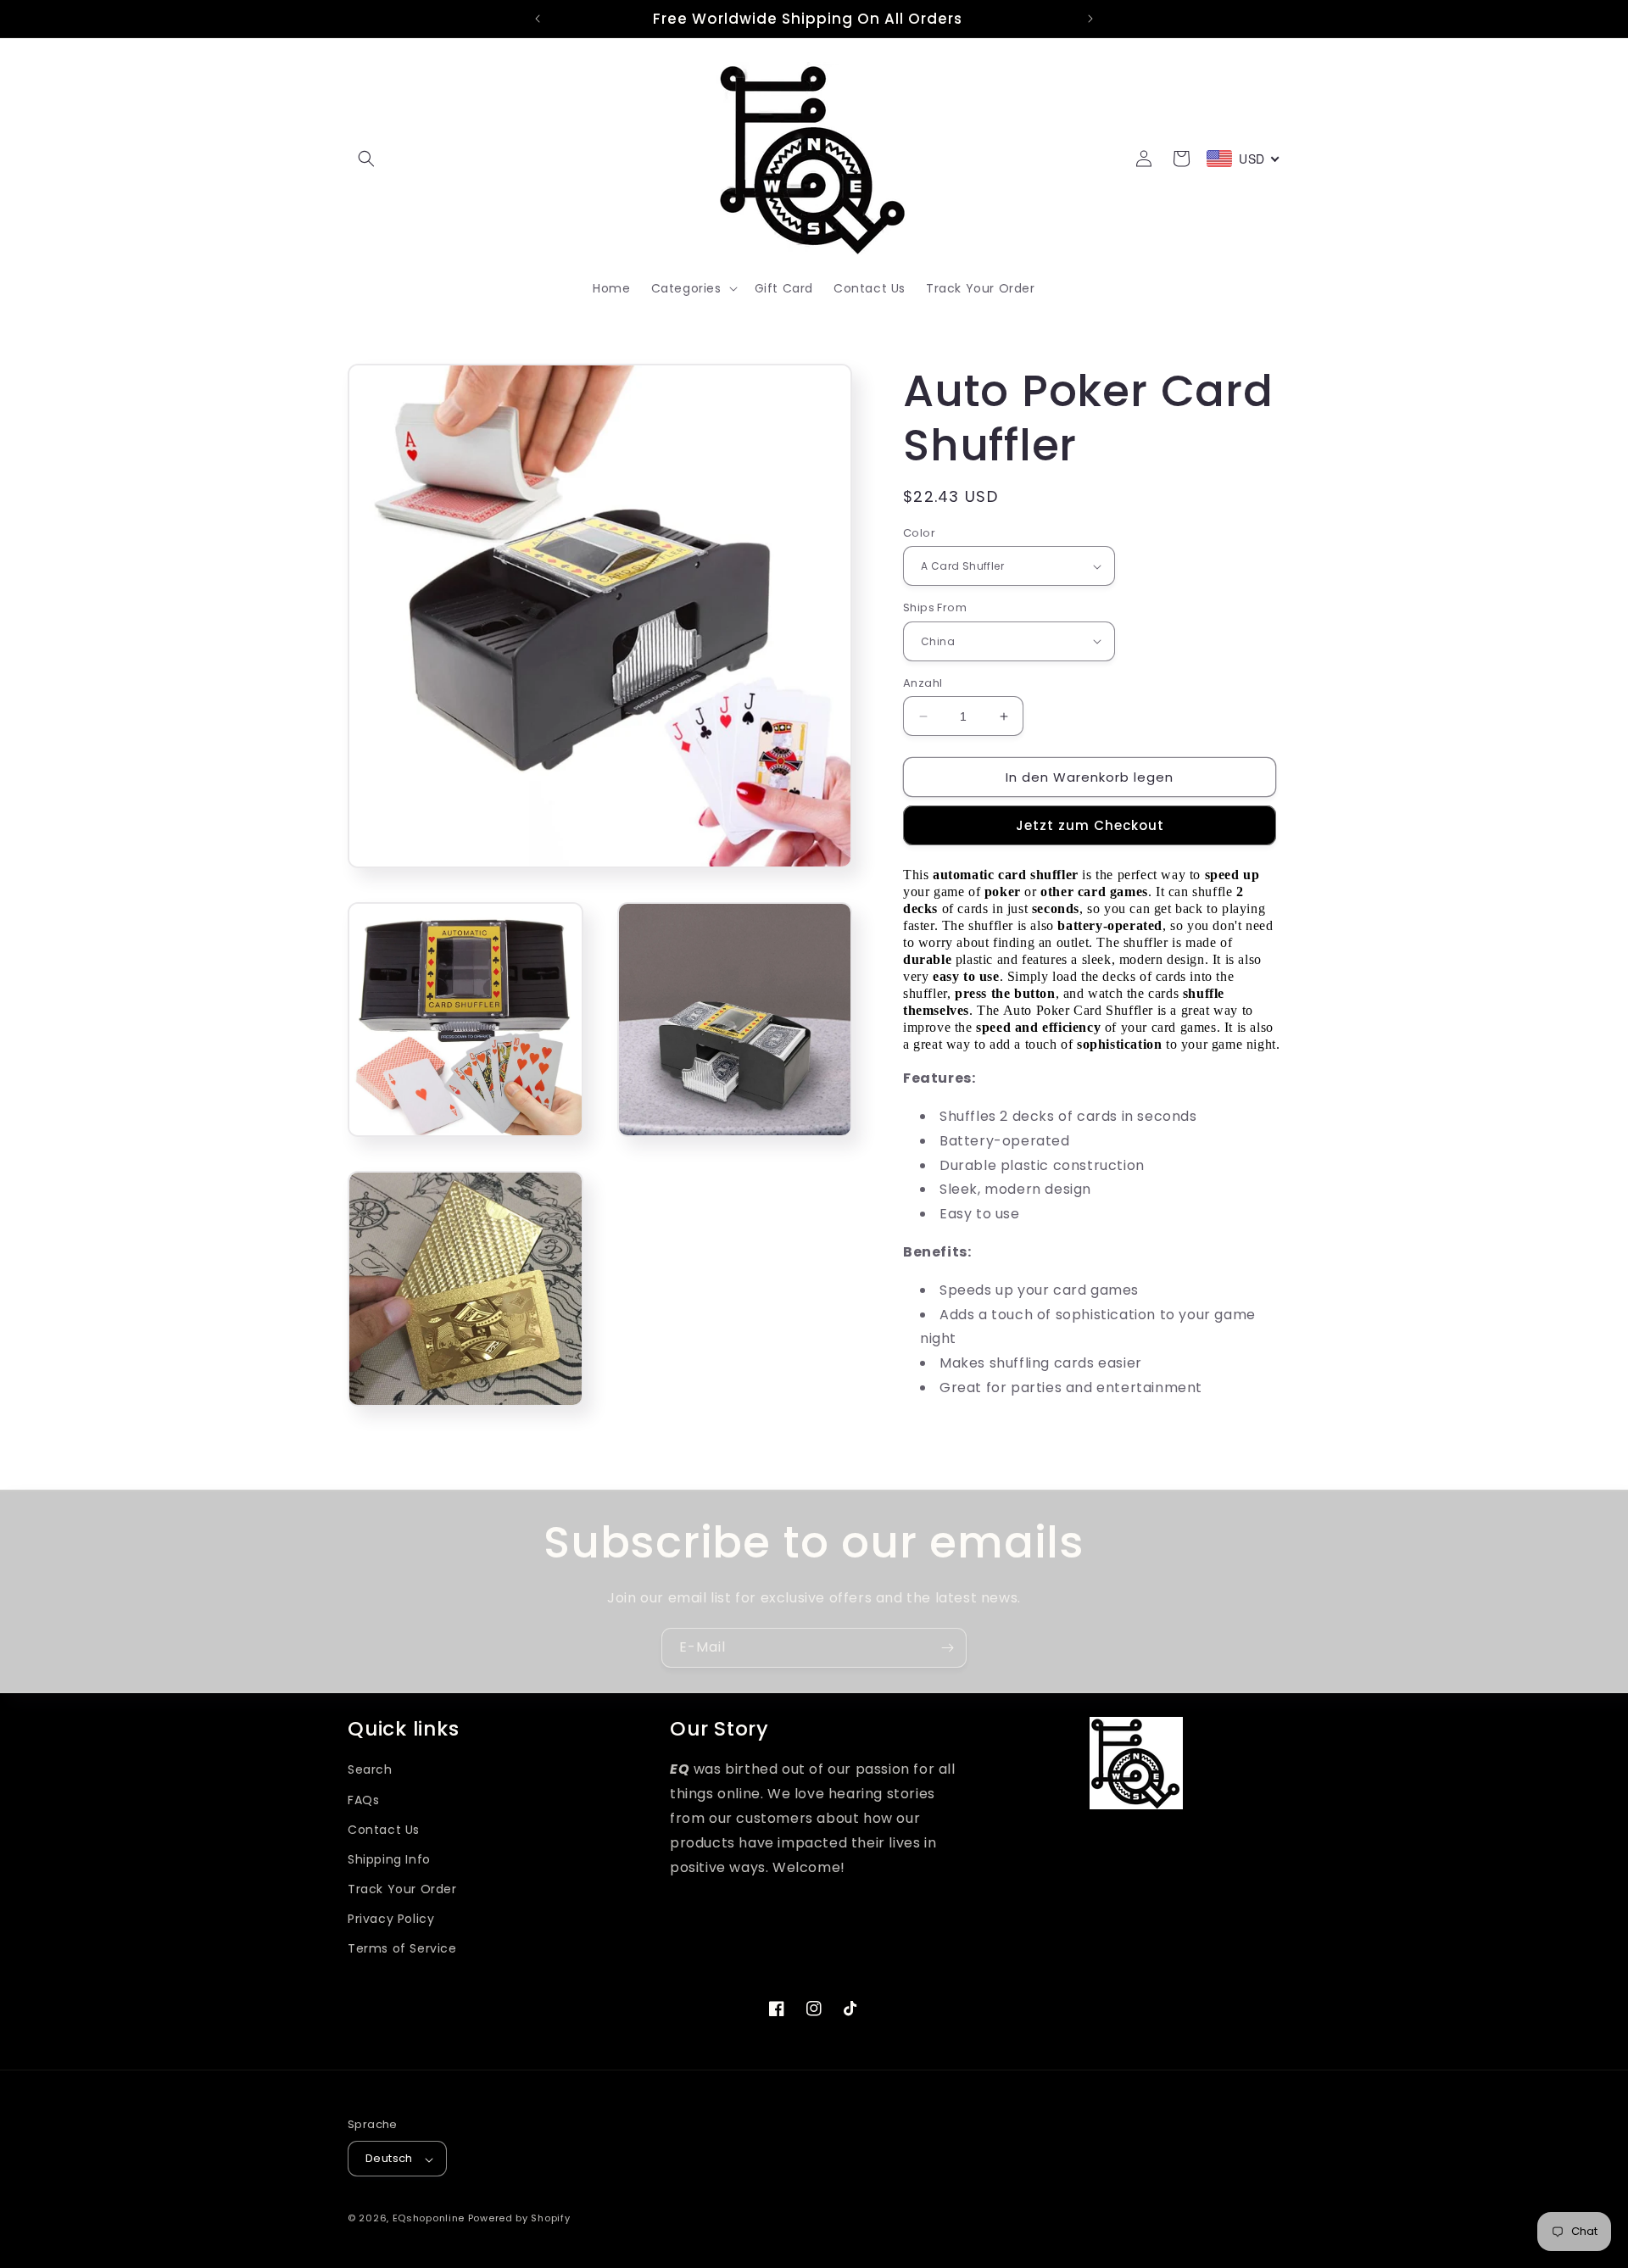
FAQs (363, 1800)
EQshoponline (429, 2219)
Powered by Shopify (519, 2219)
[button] (366, 159)
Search (370, 1770)
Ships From (935, 607)
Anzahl (923, 683)
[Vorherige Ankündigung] (538, 19)
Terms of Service (402, 1949)
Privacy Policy (391, 1920)
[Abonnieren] (947, 1648)
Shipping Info (389, 1859)
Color (919, 533)
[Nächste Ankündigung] (1090, 19)
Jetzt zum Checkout (1090, 825)
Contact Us (384, 1830)
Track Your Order (402, 1890)
